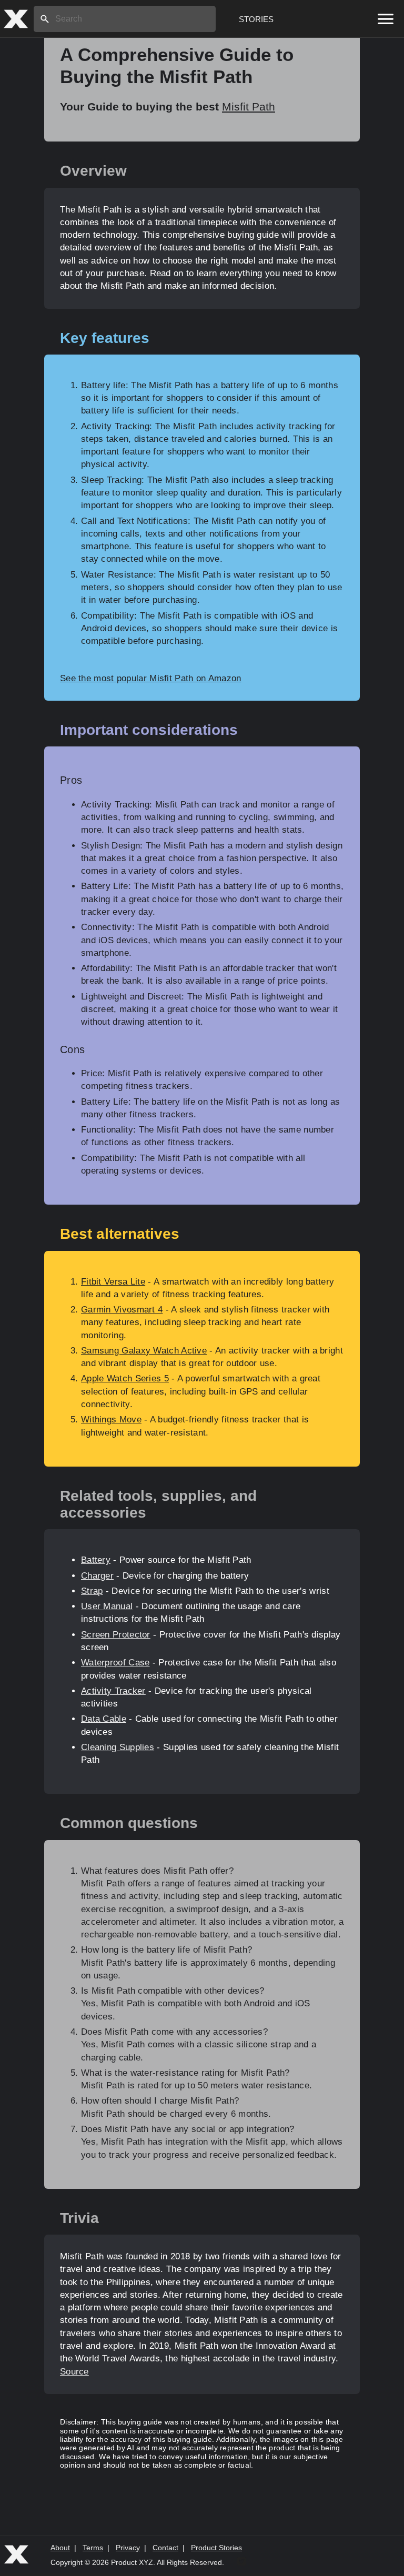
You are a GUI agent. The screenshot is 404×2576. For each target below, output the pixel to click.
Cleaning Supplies (118, 1747)
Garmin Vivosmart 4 (122, 1310)
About (60, 2548)
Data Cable (104, 1719)
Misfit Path (249, 107)
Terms (93, 2548)
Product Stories (216, 2548)
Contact (165, 2548)
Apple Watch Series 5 (125, 1378)
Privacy (128, 2548)
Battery (96, 1560)
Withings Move (111, 1420)
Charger (97, 1576)
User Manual (107, 1606)
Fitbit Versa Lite (113, 1282)
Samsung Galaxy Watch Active (144, 1351)
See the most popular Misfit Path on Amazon (151, 678)
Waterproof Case (115, 1663)
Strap (92, 1591)
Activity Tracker (113, 1691)
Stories (256, 19)
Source (74, 2372)
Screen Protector (116, 1635)
